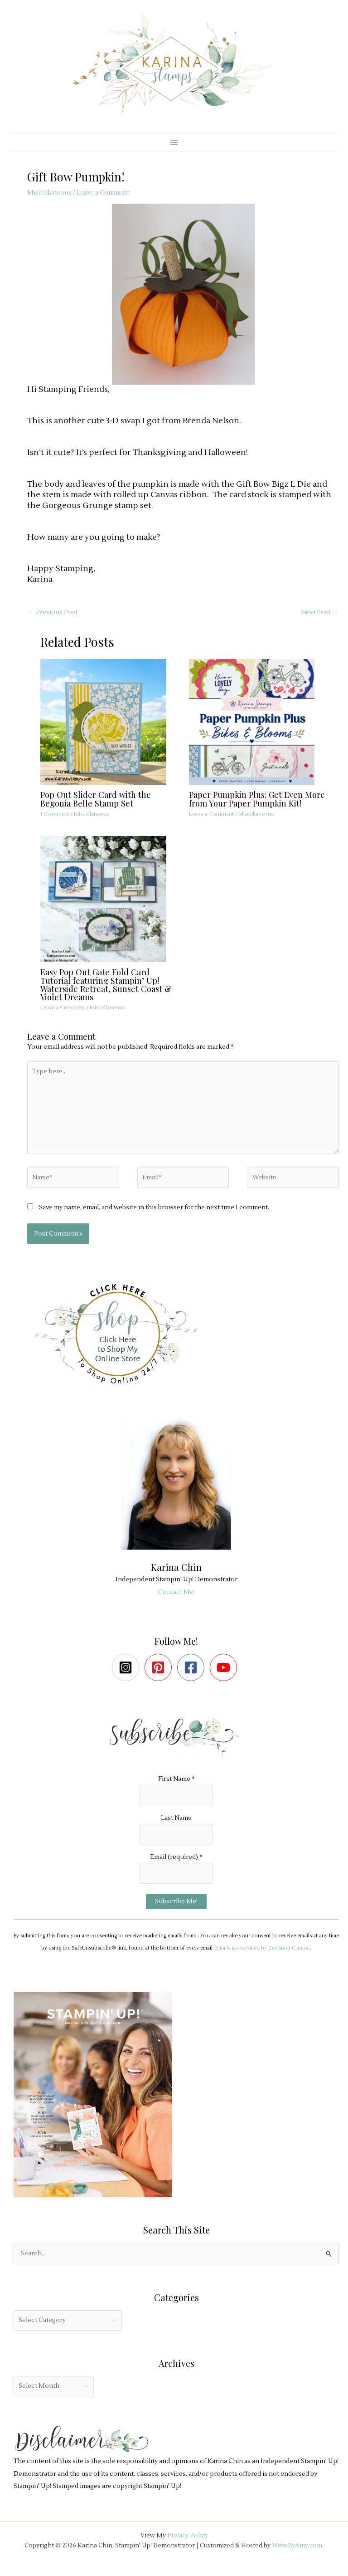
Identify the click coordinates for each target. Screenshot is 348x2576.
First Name (176, 1779)
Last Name (176, 1818)
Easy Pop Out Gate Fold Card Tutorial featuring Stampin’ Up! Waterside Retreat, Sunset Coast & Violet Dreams (106, 984)
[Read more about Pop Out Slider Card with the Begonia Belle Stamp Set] (109, 721)
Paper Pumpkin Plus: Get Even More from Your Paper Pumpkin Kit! (257, 799)
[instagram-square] (128, 1667)
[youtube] (225, 1667)
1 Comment (55, 814)
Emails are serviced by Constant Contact (263, 1948)
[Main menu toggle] (174, 142)
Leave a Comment (103, 193)
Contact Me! (176, 1592)
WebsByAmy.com (297, 2545)
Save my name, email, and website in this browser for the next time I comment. (154, 1207)
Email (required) (176, 1857)
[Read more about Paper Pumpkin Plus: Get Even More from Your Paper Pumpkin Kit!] (257, 721)
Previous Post (53, 612)
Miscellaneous (49, 193)
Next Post (319, 612)
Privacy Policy (188, 2535)
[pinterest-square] (160, 1667)
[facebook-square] (193, 1667)
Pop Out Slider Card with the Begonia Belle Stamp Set (96, 799)
